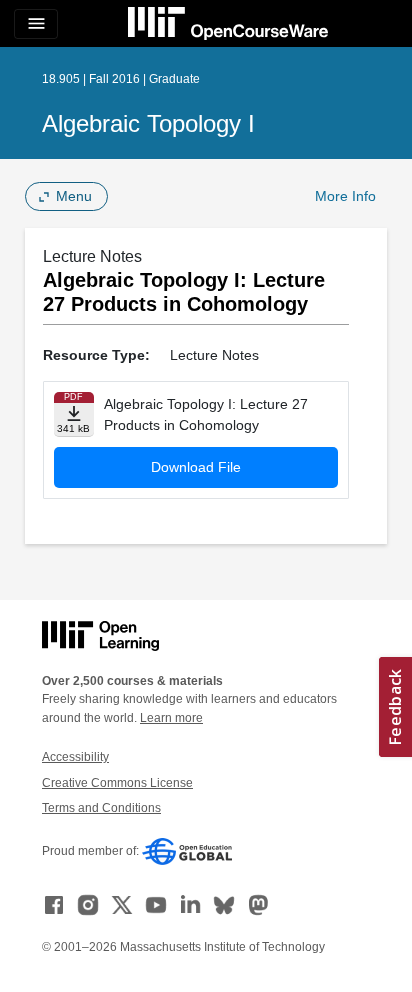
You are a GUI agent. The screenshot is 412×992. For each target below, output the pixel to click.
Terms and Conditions (101, 808)
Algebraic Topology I (148, 123)
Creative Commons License (117, 783)
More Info (345, 196)
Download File (196, 467)
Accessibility (75, 757)
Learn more (171, 718)
